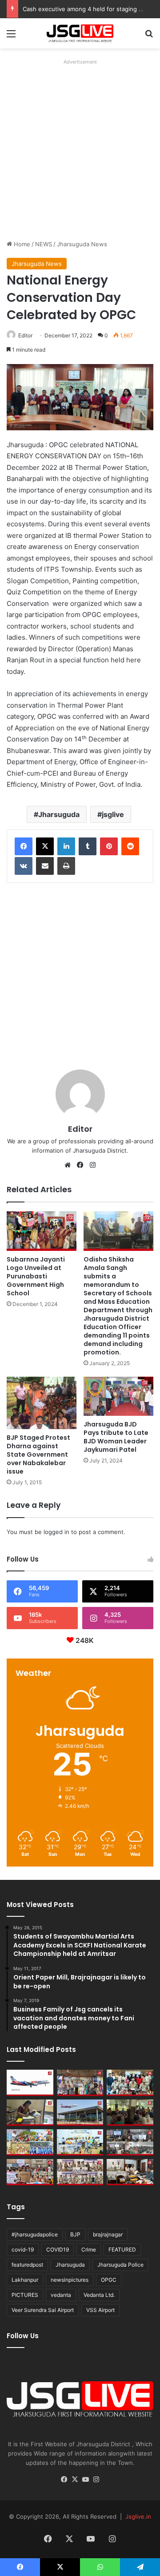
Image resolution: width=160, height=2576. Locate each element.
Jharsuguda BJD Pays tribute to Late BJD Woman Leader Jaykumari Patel (116, 1437)
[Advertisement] (80, 148)
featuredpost (27, 2265)
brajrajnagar (108, 2234)
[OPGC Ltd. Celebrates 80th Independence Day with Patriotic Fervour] (30, 2142)
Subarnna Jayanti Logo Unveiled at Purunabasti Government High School (36, 1276)
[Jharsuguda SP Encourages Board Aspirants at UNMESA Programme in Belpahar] (30, 2172)
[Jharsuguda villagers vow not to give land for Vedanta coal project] (130, 2113)
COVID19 (58, 2249)
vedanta (61, 2295)
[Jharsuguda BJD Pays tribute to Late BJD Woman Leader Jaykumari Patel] (118, 1396)
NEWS (44, 244)
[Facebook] (24, 846)
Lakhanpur (25, 2280)
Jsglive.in (138, 2516)
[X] (45, 846)
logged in (56, 1532)
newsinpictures (70, 2280)
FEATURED (122, 2249)
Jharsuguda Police (120, 2265)
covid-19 (23, 2249)
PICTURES (25, 2295)
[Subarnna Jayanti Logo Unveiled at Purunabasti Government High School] (42, 1231)
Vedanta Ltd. (99, 2295)
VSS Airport (100, 2310)
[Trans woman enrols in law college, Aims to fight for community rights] (30, 2113)
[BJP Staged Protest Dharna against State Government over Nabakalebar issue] (42, 1403)
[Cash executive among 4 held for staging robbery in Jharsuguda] (130, 2083)
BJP (75, 2234)
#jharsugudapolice (35, 2234)
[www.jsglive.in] (80, 33)
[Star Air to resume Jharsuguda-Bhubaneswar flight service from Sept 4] (30, 2083)
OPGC (109, 2280)
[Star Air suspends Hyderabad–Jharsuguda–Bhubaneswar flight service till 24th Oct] (80, 2113)
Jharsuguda (59, 814)
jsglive (113, 814)
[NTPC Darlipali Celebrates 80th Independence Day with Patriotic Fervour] (80, 2142)
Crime (89, 2249)
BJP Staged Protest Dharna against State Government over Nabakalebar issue (38, 1454)
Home (21, 244)
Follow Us (23, 2336)
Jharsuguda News (82, 244)
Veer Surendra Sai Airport (43, 2310)
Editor (25, 335)
